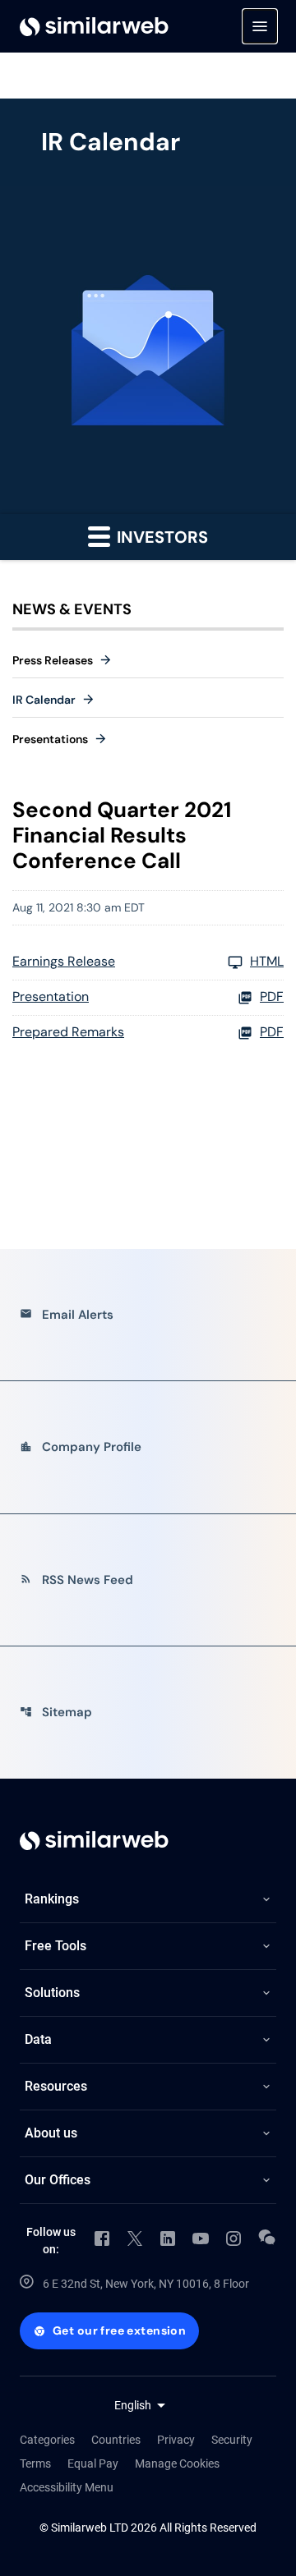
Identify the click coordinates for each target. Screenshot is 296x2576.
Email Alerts (67, 1315)
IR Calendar (44, 700)
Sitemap (56, 1712)
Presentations (50, 739)
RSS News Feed (76, 1580)
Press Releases (53, 660)
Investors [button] (160, 537)
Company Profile (81, 1447)
